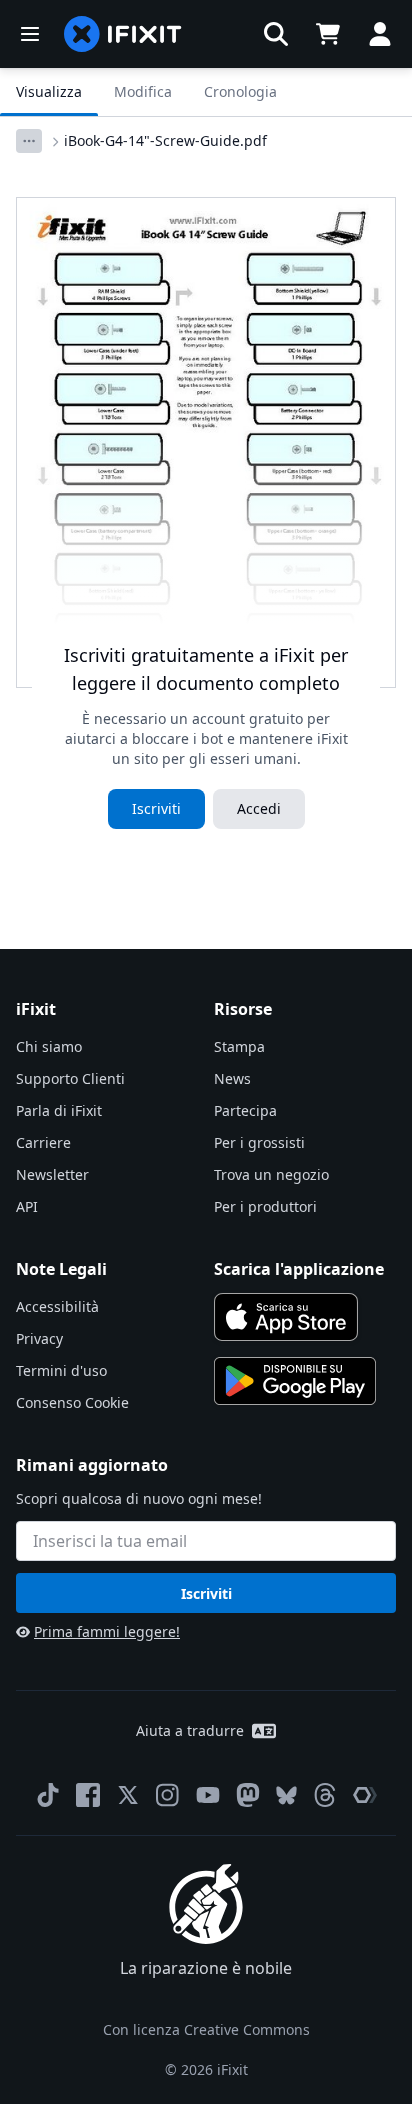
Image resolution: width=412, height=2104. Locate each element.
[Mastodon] (248, 1795)
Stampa (239, 1046)
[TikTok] (48, 1795)
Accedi (259, 808)
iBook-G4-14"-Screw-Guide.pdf (165, 140)
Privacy (39, 1338)
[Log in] (380, 34)
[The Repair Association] (365, 1795)
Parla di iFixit (59, 1110)
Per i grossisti (259, 1142)
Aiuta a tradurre (190, 1730)
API (27, 1206)
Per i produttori (265, 1206)
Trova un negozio (271, 1174)
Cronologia (240, 91)
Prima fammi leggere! (107, 1631)
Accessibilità (57, 1306)
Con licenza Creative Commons (206, 2029)
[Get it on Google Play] (295, 1381)
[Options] (29, 141)
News (232, 1078)
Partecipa (245, 1110)
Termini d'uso (61, 1370)
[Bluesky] (286, 1795)
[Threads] (325, 1795)
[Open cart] (328, 34)
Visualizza (49, 91)
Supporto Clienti (70, 1078)
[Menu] (30, 34)
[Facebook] (88, 1795)
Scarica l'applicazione (299, 1269)
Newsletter (52, 1174)
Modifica (143, 91)
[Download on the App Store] (286, 1317)
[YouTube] (208, 1795)
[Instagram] (168, 1795)
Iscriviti (156, 808)
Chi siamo (49, 1046)
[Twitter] (128, 1795)
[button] (276, 34)
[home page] (123, 34)
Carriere (43, 1142)
